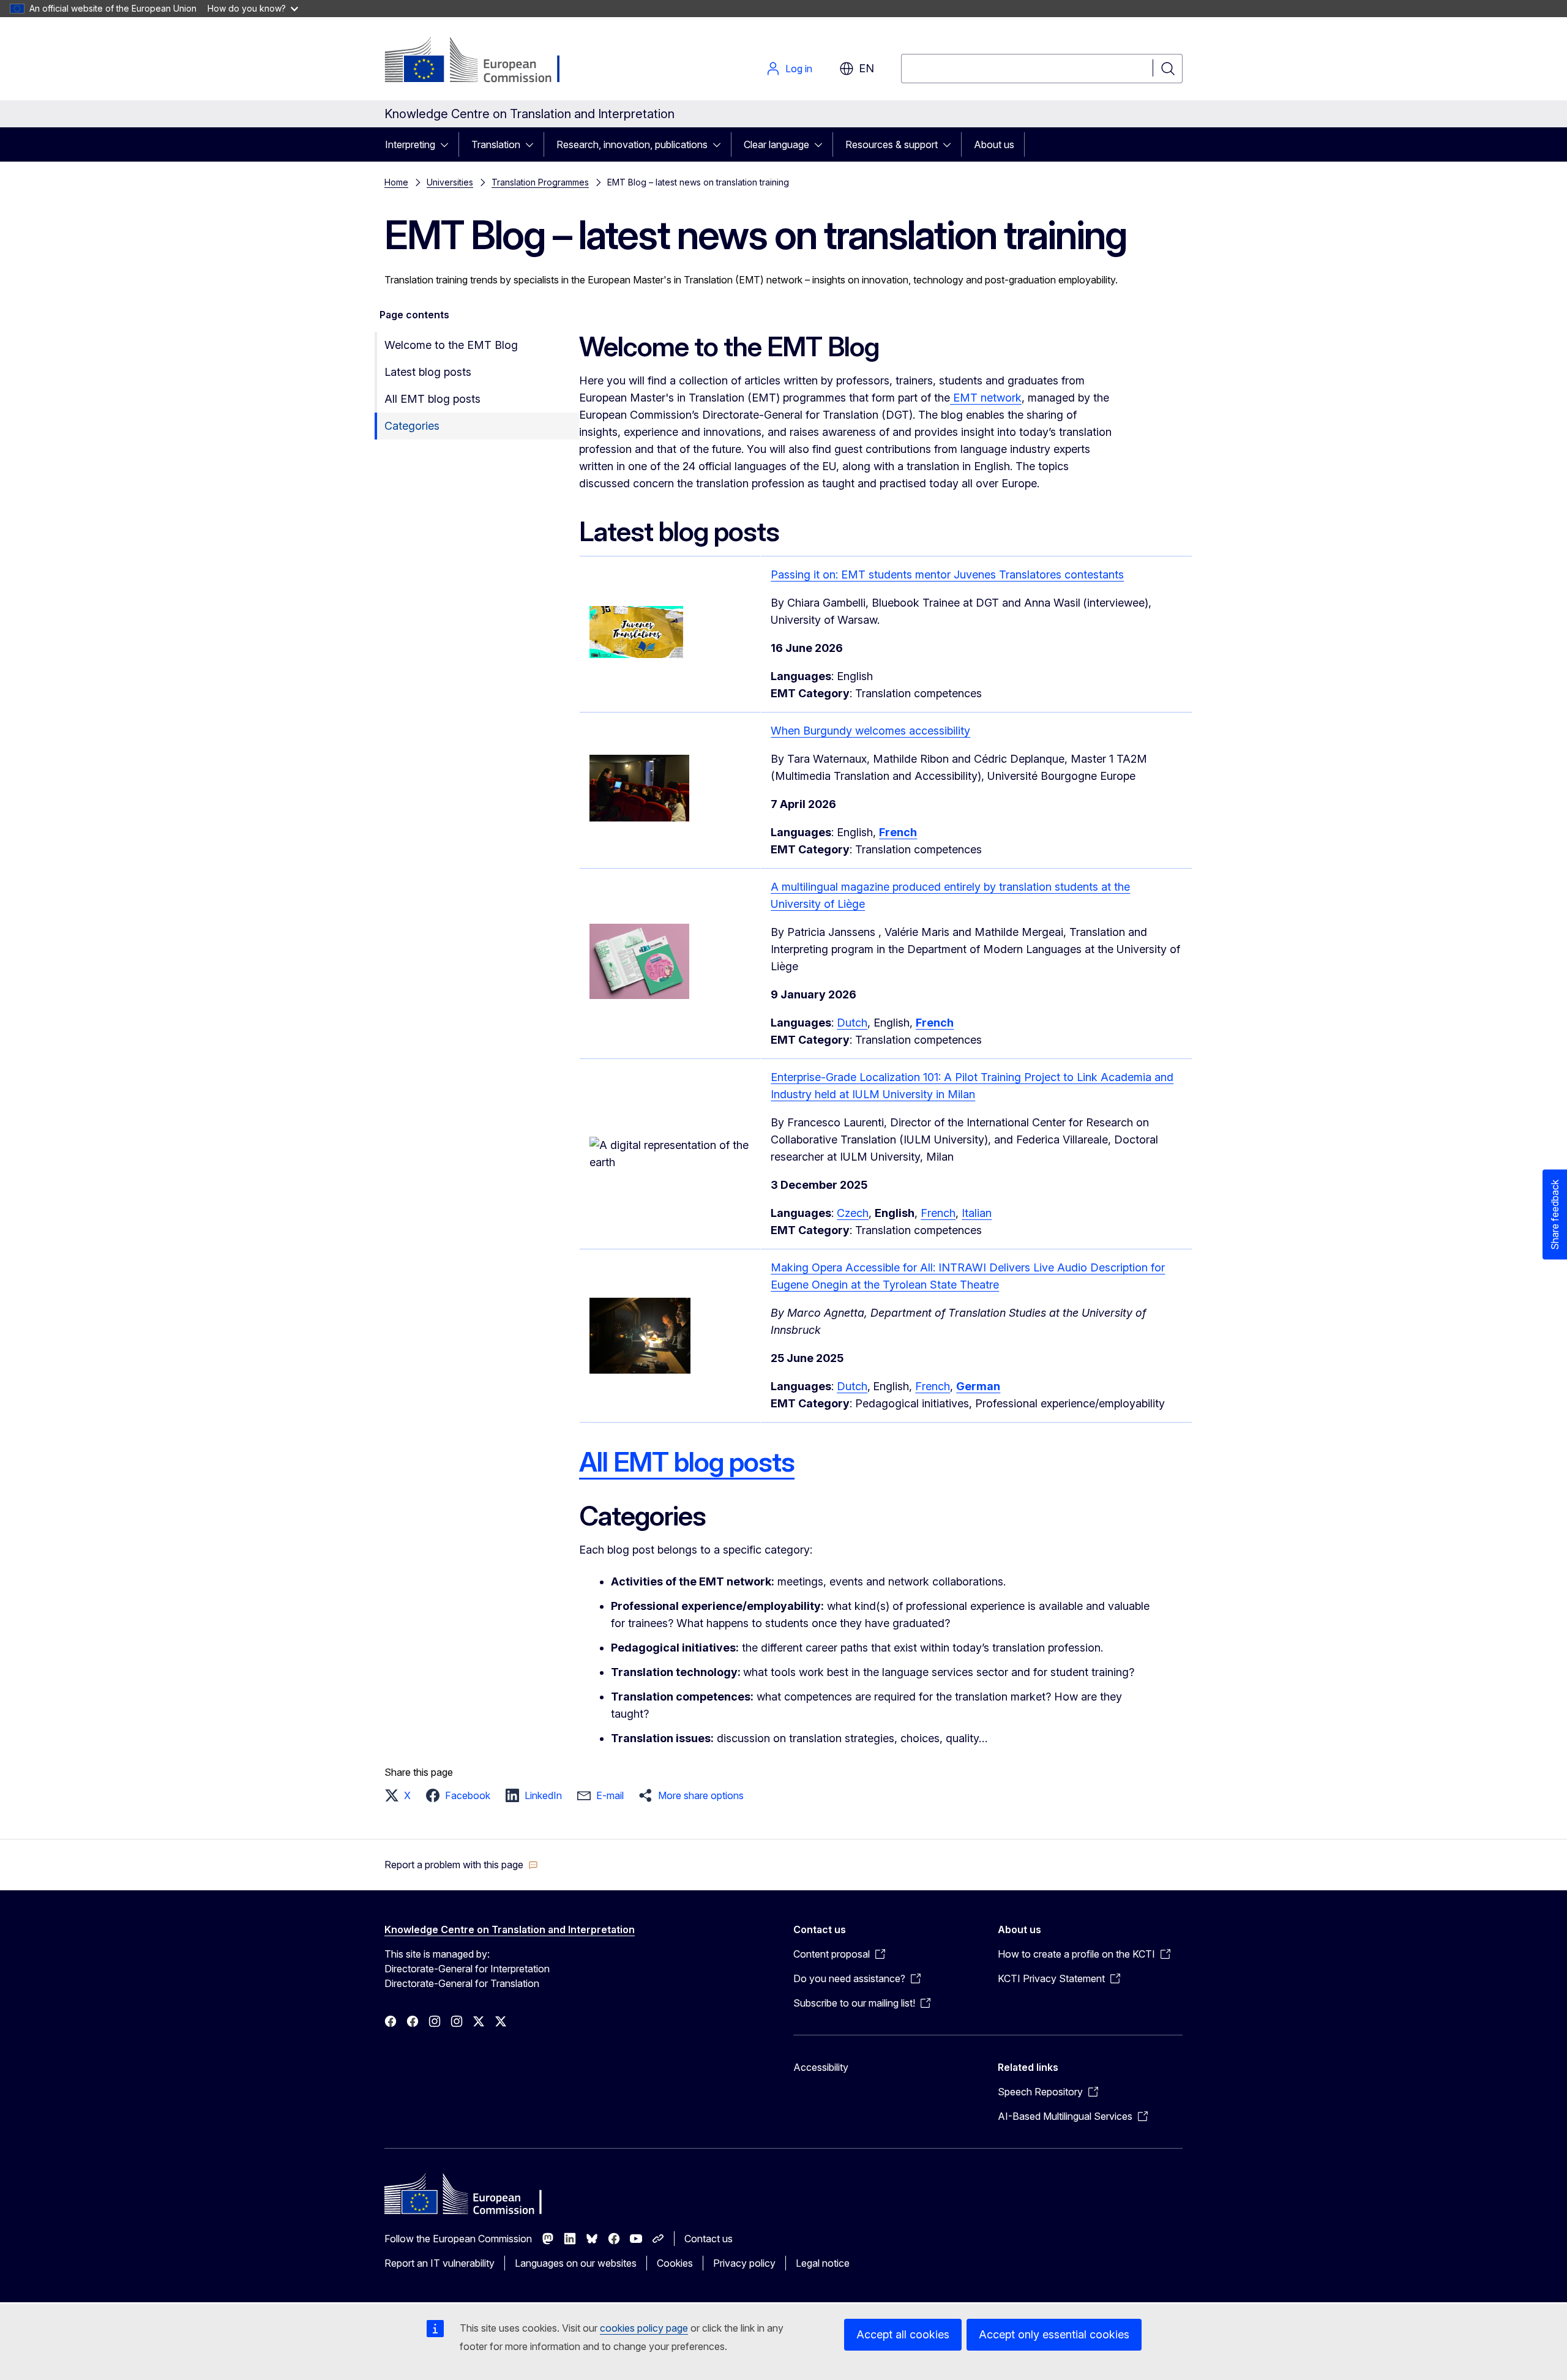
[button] (401, 1795)
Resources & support (892, 144)
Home (396, 182)
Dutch (852, 1023)
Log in (799, 69)
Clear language (776, 144)
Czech (853, 1213)
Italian (977, 1213)
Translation (496, 144)
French (938, 1213)
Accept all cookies (903, 2334)
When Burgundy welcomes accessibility (870, 731)
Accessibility (821, 2067)
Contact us (709, 2239)
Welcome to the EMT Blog (451, 345)
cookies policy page (644, 2328)
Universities (450, 182)
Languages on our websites (576, 2263)
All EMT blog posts (432, 399)
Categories (412, 426)
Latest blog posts (428, 372)
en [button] (866, 68)
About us (994, 144)
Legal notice (823, 2263)
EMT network (986, 398)
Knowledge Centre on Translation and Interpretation (510, 1929)
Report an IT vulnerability (439, 2263)
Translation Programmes (540, 182)
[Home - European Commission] (483, 61)
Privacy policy (744, 2263)
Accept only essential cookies (1054, 2334)
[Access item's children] (448, 144)
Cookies (675, 2263)
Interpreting (410, 144)
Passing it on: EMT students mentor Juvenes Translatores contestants (947, 574)
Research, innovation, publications (632, 144)
